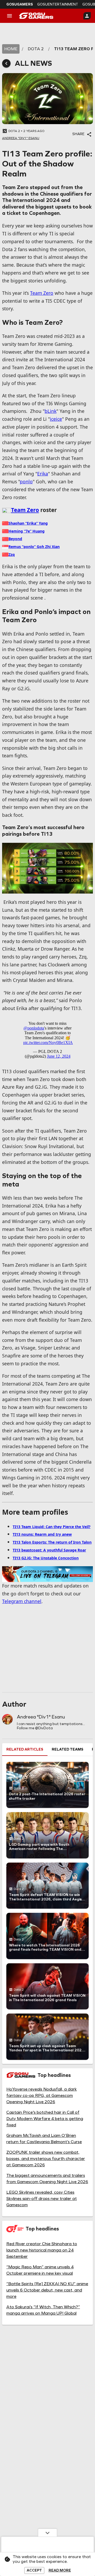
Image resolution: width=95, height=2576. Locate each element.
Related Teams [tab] (68, 1749)
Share (78, 134)
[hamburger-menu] (9, 16)
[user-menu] (87, 16)
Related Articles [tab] (25, 1749)
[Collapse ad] (47, 2533)
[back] (6, 63)
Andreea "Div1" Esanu (41, 1717)
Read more (60, 2570)
